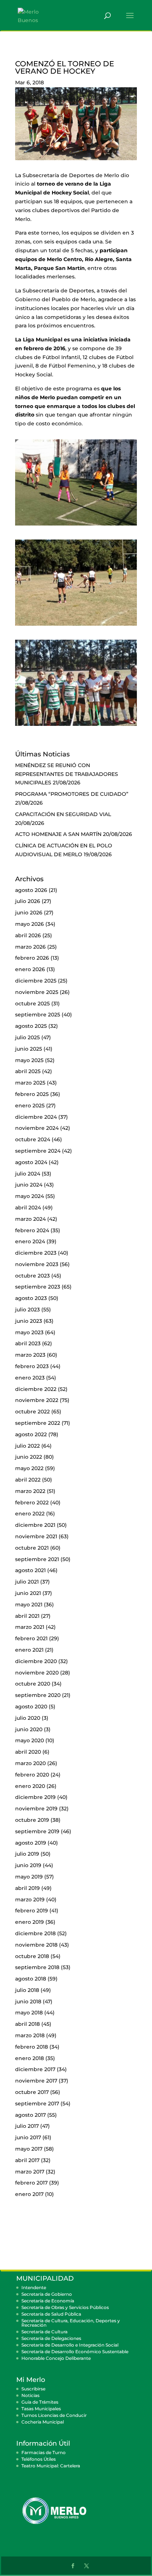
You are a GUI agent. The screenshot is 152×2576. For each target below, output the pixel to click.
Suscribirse (33, 2389)
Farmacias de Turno (44, 2452)
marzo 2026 (30, 947)
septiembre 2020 (38, 1695)
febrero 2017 (31, 2183)
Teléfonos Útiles (39, 2459)
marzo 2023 (30, 1355)
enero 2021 (29, 1650)
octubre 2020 (33, 1684)
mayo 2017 (29, 2149)
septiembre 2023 (38, 1287)
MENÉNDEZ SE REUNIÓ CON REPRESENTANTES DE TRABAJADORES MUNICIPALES (67, 774)
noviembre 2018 (36, 1945)
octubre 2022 (32, 1412)
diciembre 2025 (36, 981)
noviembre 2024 (37, 1128)
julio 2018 (27, 1990)
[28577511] (76, 626)
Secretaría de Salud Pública (51, 2314)
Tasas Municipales (41, 2409)
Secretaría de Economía (48, 2301)
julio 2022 (27, 1446)
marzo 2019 (30, 1900)
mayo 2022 (29, 1468)
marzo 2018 (30, 2035)
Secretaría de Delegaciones (51, 2338)
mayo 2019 (29, 1877)
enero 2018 (30, 2058)
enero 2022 (30, 1514)
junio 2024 (29, 1185)
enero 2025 (30, 1106)
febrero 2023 (32, 1366)
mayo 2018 (29, 2013)
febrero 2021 (31, 1638)
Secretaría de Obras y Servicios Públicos (65, 2307)
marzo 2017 (30, 2172)
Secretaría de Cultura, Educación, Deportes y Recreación (71, 2323)
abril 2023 (28, 1343)
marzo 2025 (30, 1083)
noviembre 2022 (37, 1400)
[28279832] (76, 526)
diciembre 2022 (36, 1389)
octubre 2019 (32, 1820)
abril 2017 (27, 2160)
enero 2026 (30, 969)
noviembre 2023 (37, 1264)
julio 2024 (28, 1174)
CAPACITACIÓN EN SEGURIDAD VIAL (63, 814)
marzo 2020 (30, 1763)
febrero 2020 (32, 1775)
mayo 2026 (30, 924)
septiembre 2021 (37, 1559)
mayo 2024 (30, 1196)
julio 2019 (27, 1854)
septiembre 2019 (37, 1831)
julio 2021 (27, 1582)
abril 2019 (27, 1888)
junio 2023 (29, 1321)
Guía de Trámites (40, 2402)
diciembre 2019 (35, 1797)
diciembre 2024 (36, 1117)
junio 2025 (29, 1049)
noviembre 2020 (37, 1673)
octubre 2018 (32, 1956)
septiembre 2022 (38, 1423)
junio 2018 (28, 2002)
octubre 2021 (32, 1548)
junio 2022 (29, 1457)
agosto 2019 (31, 1843)
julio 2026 (28, 901)
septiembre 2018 (37, 1967)
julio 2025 (27, 1037)
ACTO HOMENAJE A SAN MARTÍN (58, 834)
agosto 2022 (31, 1434)
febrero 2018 (32, 2047)
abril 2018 (27, 2024)
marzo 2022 (30, 1491)
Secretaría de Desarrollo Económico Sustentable (75, 2352)
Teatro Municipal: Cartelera (51, 2466)
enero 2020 (30, 1786)
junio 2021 (28, 1593)
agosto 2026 (31, 890)
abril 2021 (27, 1616)
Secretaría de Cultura (44, 2332)
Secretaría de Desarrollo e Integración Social (70, 2345)
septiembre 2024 (38, 1151)
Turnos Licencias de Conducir (54, 2415)
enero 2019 (30, 1922)
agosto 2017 (30, 2115)
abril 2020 (28, 1752)
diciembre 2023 (36, 1253)
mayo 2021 (29, 1605)
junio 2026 (29, 913)
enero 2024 (30, 1241)
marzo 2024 (30, 1219)
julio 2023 (27, 1310)
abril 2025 (28, 1071)
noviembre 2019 (36, 1809)
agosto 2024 (31, 1162)
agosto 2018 (31, 1979)
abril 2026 (28, 935)
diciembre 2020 (36, 1661)
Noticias (30, 2395)
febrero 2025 (32, 1094)
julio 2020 (28, 1718)
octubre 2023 (32, 1276)
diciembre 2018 (35, 1933)
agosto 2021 (30, 1570)
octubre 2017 (32, 2092)
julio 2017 (27, 2126)
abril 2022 (28, 1480)
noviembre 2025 (37, 992)
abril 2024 (28, 1208)
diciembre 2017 (35, 2069)
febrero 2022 (32, 1503)
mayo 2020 (30, 1740)
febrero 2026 (32, 958)
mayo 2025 (29, 1060)
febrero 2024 (32, 1230)
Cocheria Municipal (43, 2422)
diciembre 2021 (35, 1525)
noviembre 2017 (36, 2081)
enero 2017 (29, 2194)
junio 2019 (28, 1865)
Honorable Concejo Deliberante (56, 2358)
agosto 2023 (31, 1298)
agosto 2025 (31, 1026)
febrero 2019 (32, 1911)
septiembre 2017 (37, 2104)
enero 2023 (30, 1378)
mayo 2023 (29, 1332)
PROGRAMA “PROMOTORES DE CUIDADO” (72, 794)
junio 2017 (28, 2137)
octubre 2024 (33, 1139)
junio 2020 (29, 1729)
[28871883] (76, 726)
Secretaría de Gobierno (47, 2294)
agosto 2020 (31, 1707)
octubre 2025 (32, 1004)
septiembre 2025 (38, 1015)
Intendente (34, 2287)
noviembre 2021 (36, 1536)
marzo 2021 (30, 1627)
